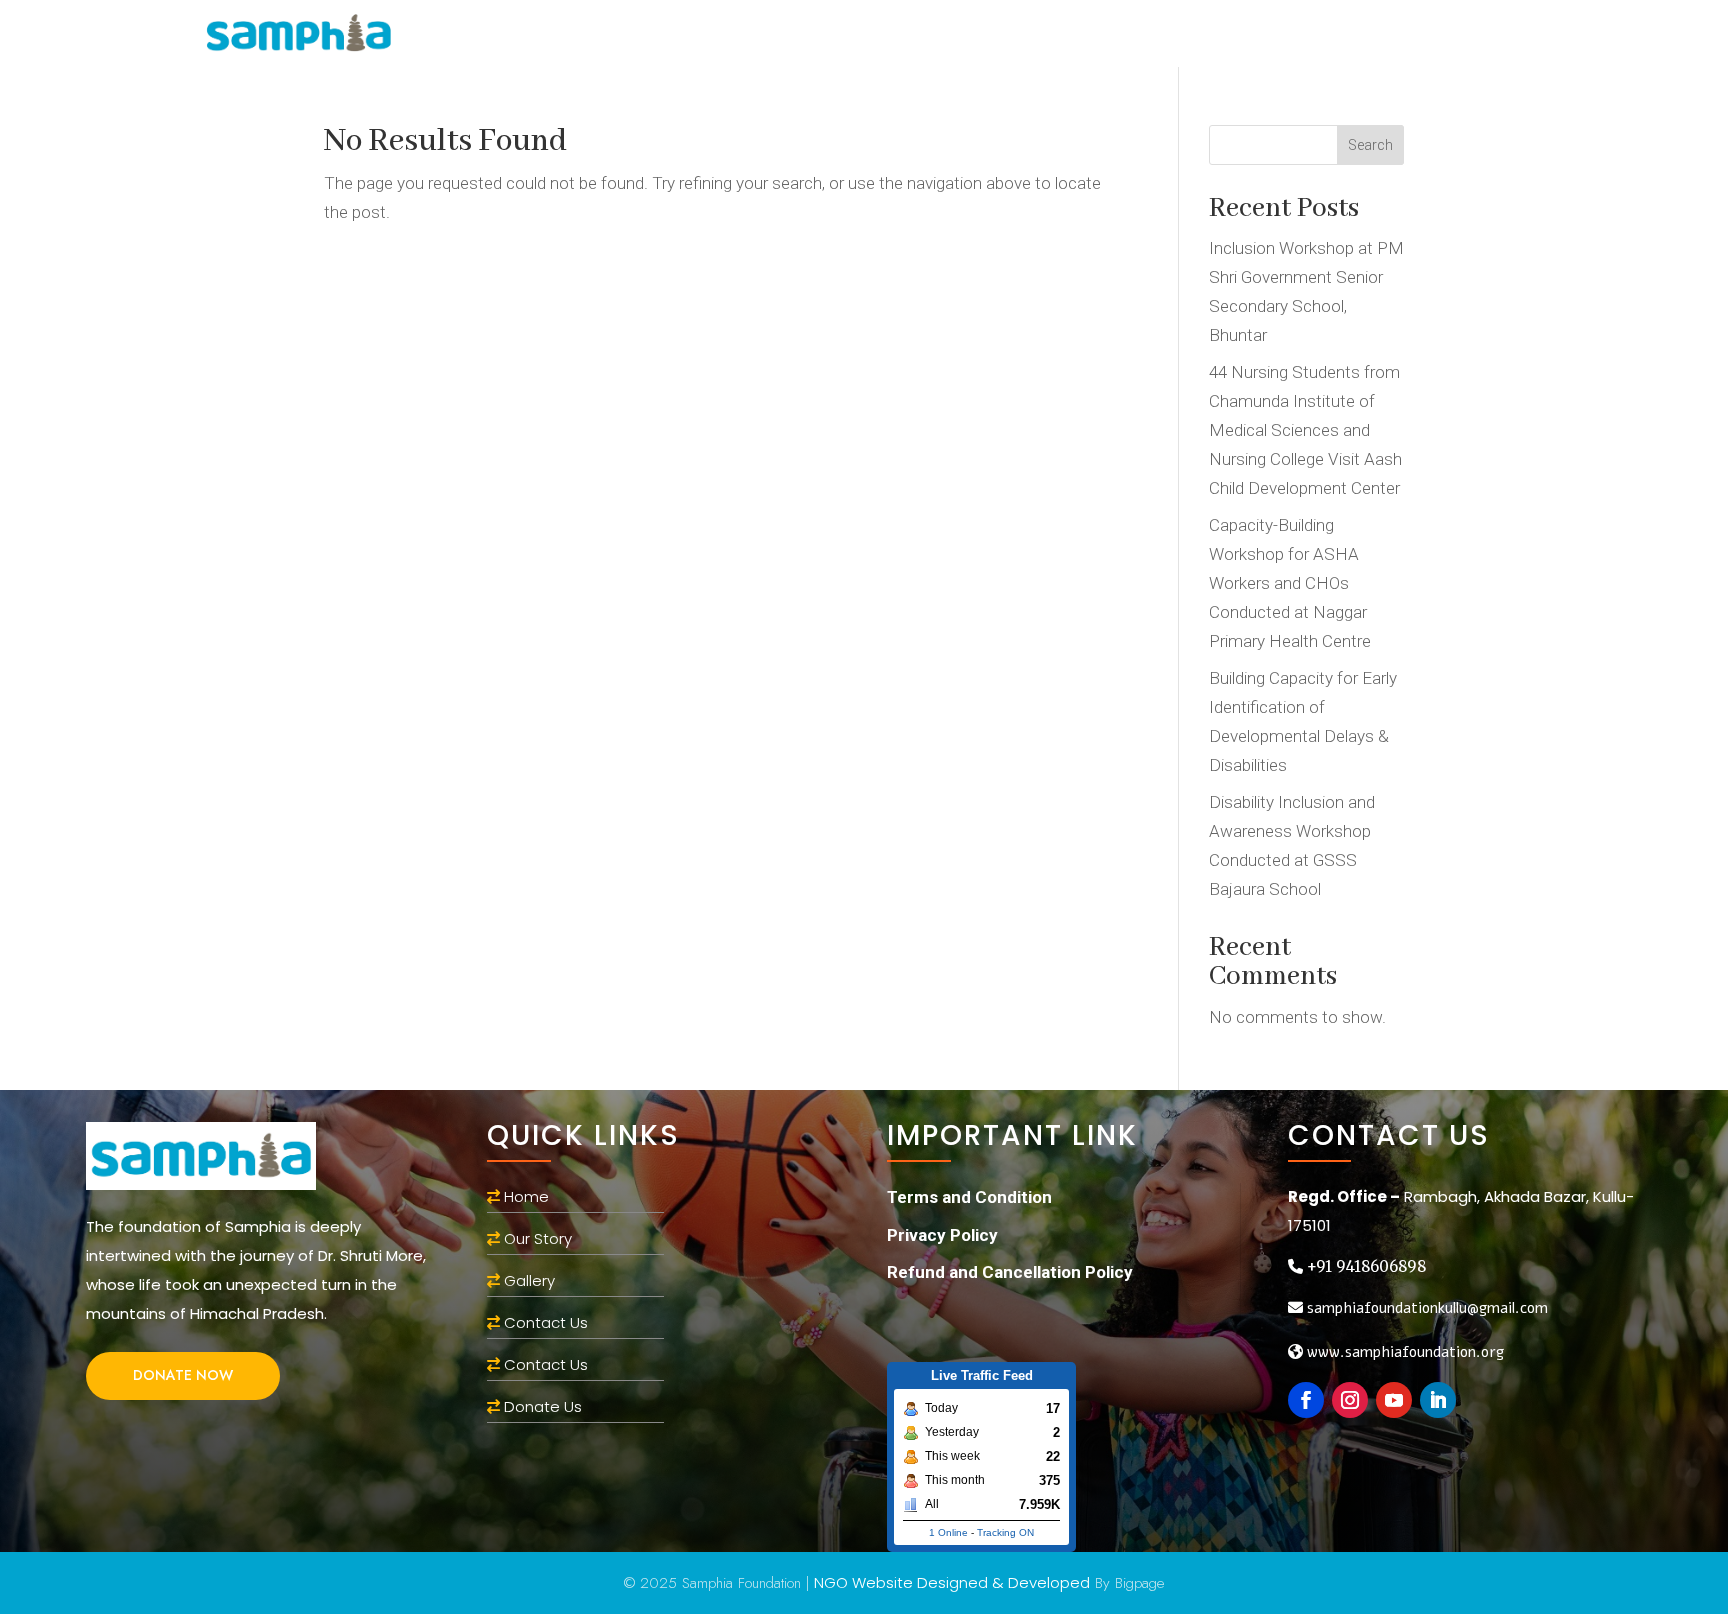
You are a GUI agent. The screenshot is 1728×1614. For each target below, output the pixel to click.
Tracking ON (1005, 1532)
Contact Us (546, 1322)
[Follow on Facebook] (1306, 1400)
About (740, 36)
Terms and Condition (969, 1197)
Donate (1404, 36)
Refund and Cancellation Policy (1010, 1272)
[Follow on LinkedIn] (1438, 1400)
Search (1370, 145)
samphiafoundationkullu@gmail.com (1425, 1308)
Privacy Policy (942, 1235)
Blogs (1123, 36)
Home (663, 36)
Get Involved (995, 36)
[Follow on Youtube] (1394, 1400)
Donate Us (543, 1406)
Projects (853, 36)
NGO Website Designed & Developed (952, 1582)
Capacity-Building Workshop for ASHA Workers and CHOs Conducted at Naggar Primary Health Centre (1290, 583)
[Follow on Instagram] (1350, 1400)
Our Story (536, 1238)
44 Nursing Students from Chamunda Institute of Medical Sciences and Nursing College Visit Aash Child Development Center (1305, 430)
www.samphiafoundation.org (1403, 1352)
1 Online (948, 1532)
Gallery (1208, 36)
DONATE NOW (183, 1375)
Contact (1307, 36)
